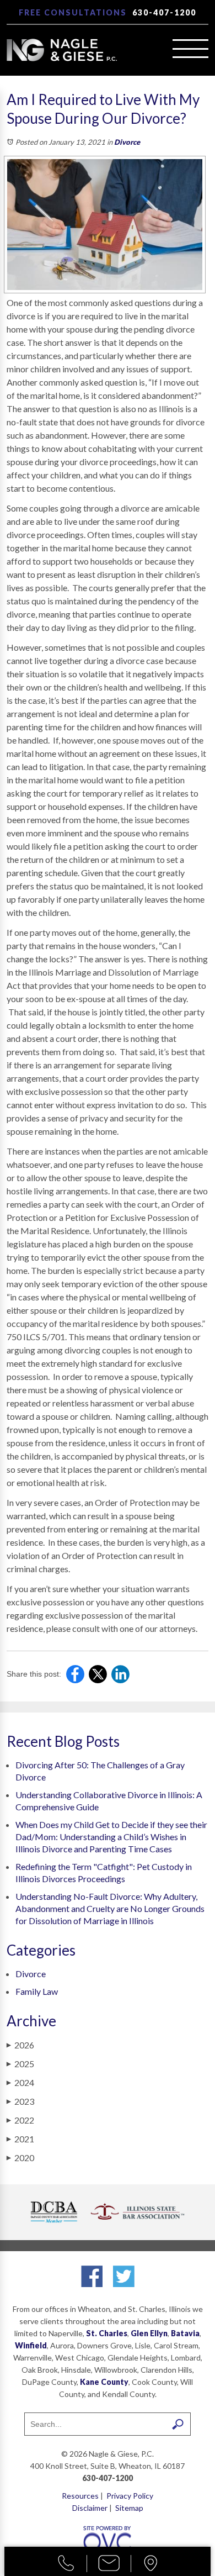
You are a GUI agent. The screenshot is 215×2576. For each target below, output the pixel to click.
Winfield (31, 2345)
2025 (20, 2064)
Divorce (127, 142)
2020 (20, 2158)
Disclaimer (90, 2508)
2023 (20, 2101)
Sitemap (129, 2508)
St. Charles (107, 2333)
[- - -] (190, 49)
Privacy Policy (130, 2496)
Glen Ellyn (149, 2333)
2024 (20, 2082)
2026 (20, 2045)
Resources (80, 2496)
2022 (20, 2120)
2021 (20, 2139)
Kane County (104, 2382)
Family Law (37, 1991)
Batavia (185, 2333)
